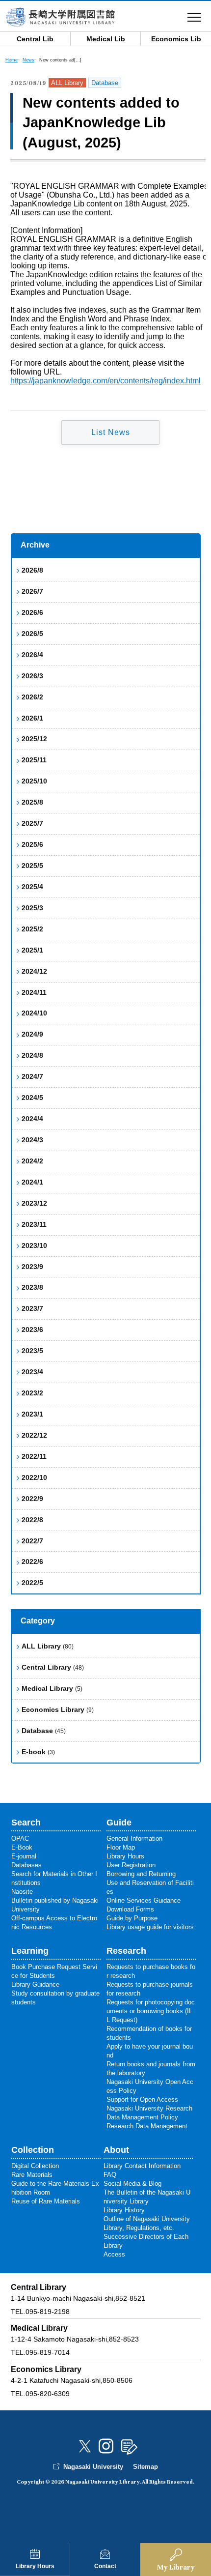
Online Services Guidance (144, 1900)
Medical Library (52, 1688)
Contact (105, 2566)
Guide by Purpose (132, 1918)
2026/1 (32, 718)
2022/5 (32, 1583)
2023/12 (34, 1203)
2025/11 (34, 760)
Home (12, 60)
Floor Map (121, 1847)
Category (38, 1621)
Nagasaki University (93, 2467)
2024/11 (34, 992)
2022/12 (34, 1435)
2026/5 (32, 634)
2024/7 (32, 1076)
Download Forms (130, 1909)
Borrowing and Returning (141, 1874)
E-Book (22, 1847)
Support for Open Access (142, 2099)
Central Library (53, 1667)
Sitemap (145, 2467)
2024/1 (32, 1182)
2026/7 (32, 591)
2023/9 (32, 1267)
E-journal (24, 1856)
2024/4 (32, 1119)
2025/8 (32, 802)
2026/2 (32, 697)
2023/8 (32, 1287)
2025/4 (32, 887)
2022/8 (32, 1520)
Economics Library (58, 1709)
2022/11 (34, 1456)
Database (44, 1731)
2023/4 (32, 1372)
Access (114, 2254)
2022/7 (32, 1541)
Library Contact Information (142, 2166)
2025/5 (32, 866)
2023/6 (32, 1330)
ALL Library (48, 1646)
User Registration (131, 1865)
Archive (35, 545)
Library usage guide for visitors (150, 1927)
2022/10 (34, 1477)
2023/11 (34, 1224)
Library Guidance (35, 1984)
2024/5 (32, 1098)
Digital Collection (35, 2166)
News (28, 60)
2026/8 (32, 570)
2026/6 (32, 612)
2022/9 (32, 1499)
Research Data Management (147, 2126)
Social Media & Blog (132, 2184)
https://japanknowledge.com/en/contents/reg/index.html (105, 381)
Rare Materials (32, 2175)
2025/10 (34, 781)
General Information (134, 1838)
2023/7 (32, 1308)
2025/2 (32, 929)
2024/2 (32, 1161)
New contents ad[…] (60, 60)
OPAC (20, 1838)
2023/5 (32, 1351)
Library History (124, 2210)
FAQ (110, 2175)
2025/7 (32, 823)
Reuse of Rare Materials (46, 2201)
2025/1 (32, 950)
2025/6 (32, 844)
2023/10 (34, 1245)
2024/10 (34, 1013)
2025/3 (32, 908)
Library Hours (35, 2566)
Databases (26, 1865)
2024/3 (32, 1140)
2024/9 (32, 1034)
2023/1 (32, 1414)
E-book (38, 1752)
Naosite (22, 1892)
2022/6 (32, 1562)
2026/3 (32, 676)
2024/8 (32, 1055)
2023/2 (32, 1393)
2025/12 (34, 739)
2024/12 (34, 971)
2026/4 (32, 655)
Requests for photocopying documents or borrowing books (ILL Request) (151, 2011)
